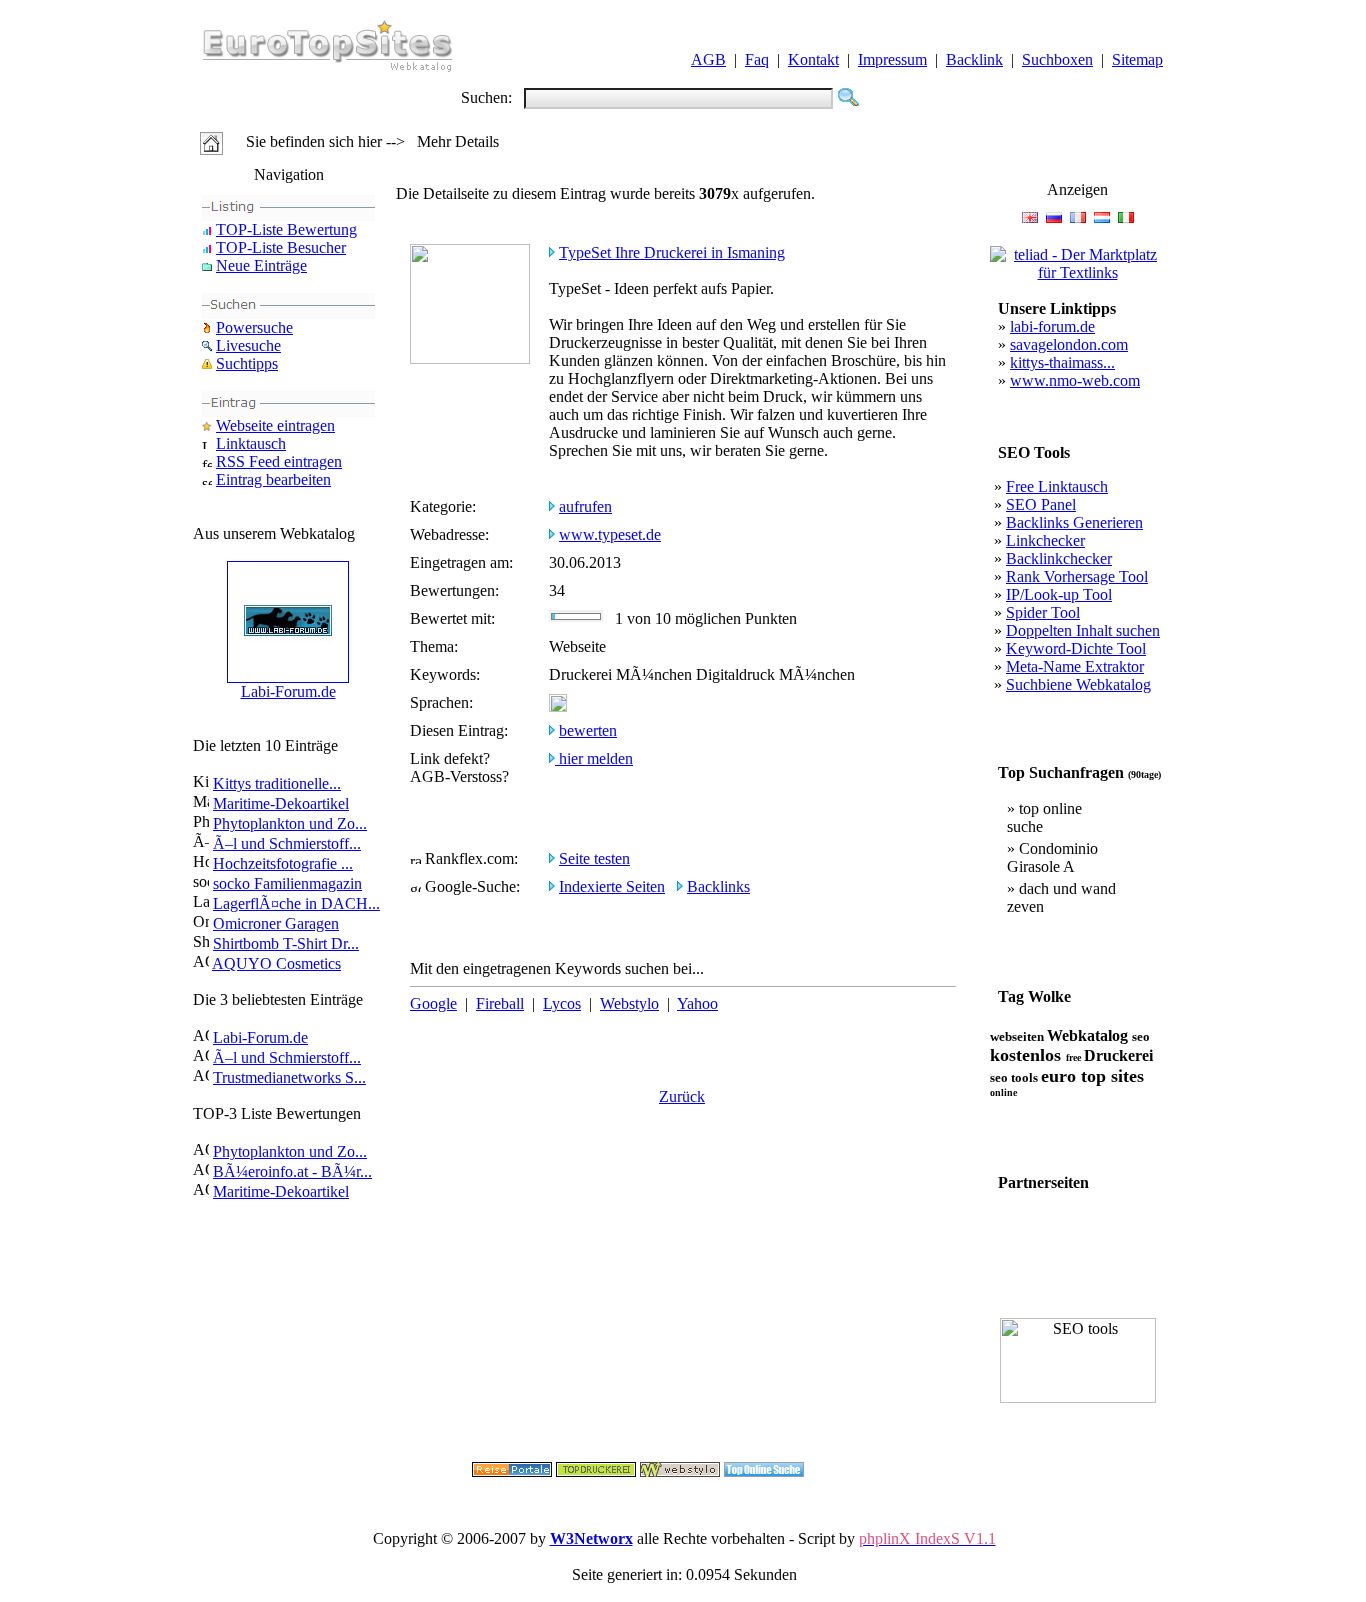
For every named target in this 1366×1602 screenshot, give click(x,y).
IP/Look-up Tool (1059, 594)
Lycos (562, 1003)
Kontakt (813, 59)
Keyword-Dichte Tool (1076, 648)
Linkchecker (1045, 540)
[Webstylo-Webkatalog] (680, 1471)
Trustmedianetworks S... (289, 1077)
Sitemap (1137, 59)
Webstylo (629, 1003)
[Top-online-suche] (764, 1471)
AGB (708, 59)
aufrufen (585, 506)
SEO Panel (1041, 504)
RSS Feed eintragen (279, 461)
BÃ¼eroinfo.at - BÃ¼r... (292, 1171)
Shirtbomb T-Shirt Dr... (286, 943)
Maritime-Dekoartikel (281, 803)
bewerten (588, 730)
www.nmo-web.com (1075, 380)
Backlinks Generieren (1074, 522)
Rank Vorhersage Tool (1077, 576)
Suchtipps (247, 363)
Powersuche (254, 327)
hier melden (594, 758)
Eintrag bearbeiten (273, 479)
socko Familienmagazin (287, 883)
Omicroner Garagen (276, 923)
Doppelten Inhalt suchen (1083, 630)
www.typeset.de (610, 534)
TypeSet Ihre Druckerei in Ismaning (672, 252)
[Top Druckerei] (596, 1471)
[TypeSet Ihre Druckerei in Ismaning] (470, 358)
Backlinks (718, 886)
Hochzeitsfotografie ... (283, 863)
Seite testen (594, 858)
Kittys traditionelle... (277, 783)
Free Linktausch (1057, 486)
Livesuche (248, 345)
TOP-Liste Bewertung (286, 229)
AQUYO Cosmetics (276, 963)
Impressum (892, 59)
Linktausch (251, 443)
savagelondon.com (1069, 344)
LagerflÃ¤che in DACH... (296, 903)
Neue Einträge (261, 265)
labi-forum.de (1052, 326)
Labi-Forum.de (288, 691)
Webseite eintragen (275, 425)
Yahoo (697, 1003)
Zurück (682, 1096)
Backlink (974, 59)
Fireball (500, 1003)
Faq (757, 59)
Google (433, 1003)
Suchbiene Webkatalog (1078, 684)
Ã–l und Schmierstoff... (287, 843)
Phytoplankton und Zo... (290, 823)
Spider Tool (1043, 612)
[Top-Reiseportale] (512, 1471)
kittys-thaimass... (1062, 362)
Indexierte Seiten (612, 886)
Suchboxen (1057, 59)
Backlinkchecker (1059, 558)
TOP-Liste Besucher (281, 247)
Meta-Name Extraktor (1075, 666)
